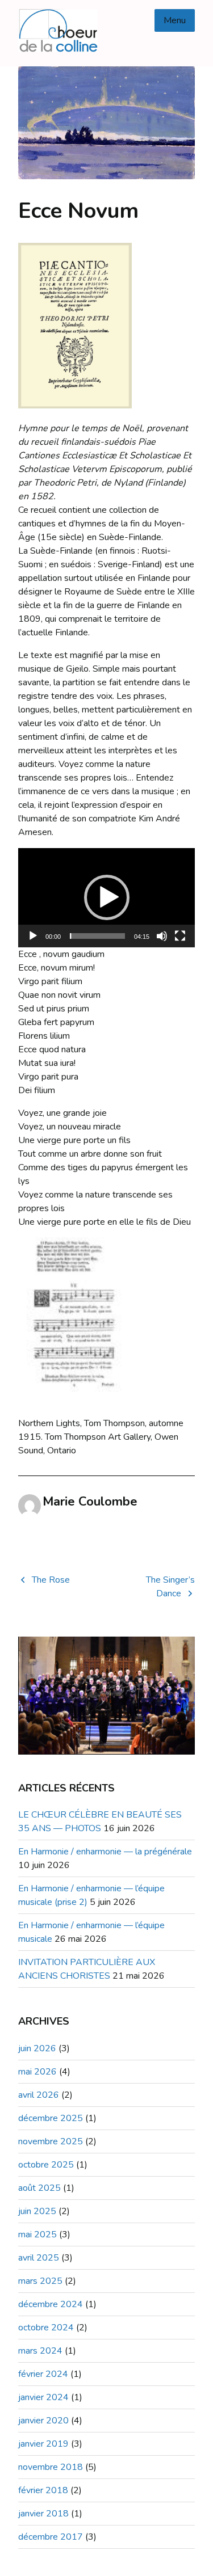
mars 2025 (40, 2281)
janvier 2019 (43, 2444)
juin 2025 (37, 2211)
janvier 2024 (43, 2397)
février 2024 (43, 2374)
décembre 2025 (51, 2118)
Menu (175, 20)
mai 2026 (37, 2072)
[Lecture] (33, 936)
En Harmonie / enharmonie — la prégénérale (105, 1852)
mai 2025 (37, 2234)
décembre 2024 (51, 2304)
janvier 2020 (43, 2421)
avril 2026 (39, 2095)
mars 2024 (40, 2351)
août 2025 (39, 2188)
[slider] (97, 936)
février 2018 (43, 2490)
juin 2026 (37, 2048)
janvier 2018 (43, 2514)
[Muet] (162, 936)
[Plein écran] (180, 936)
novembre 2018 (51, 2467)
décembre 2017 (51, 2537)
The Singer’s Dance (170, 1587)
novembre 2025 (51, 2141)
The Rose (51, 1580)
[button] (107, 897)
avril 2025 (39, 2258)
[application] (106, 898)
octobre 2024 (46, 2328)
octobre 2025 (46, 2165)
